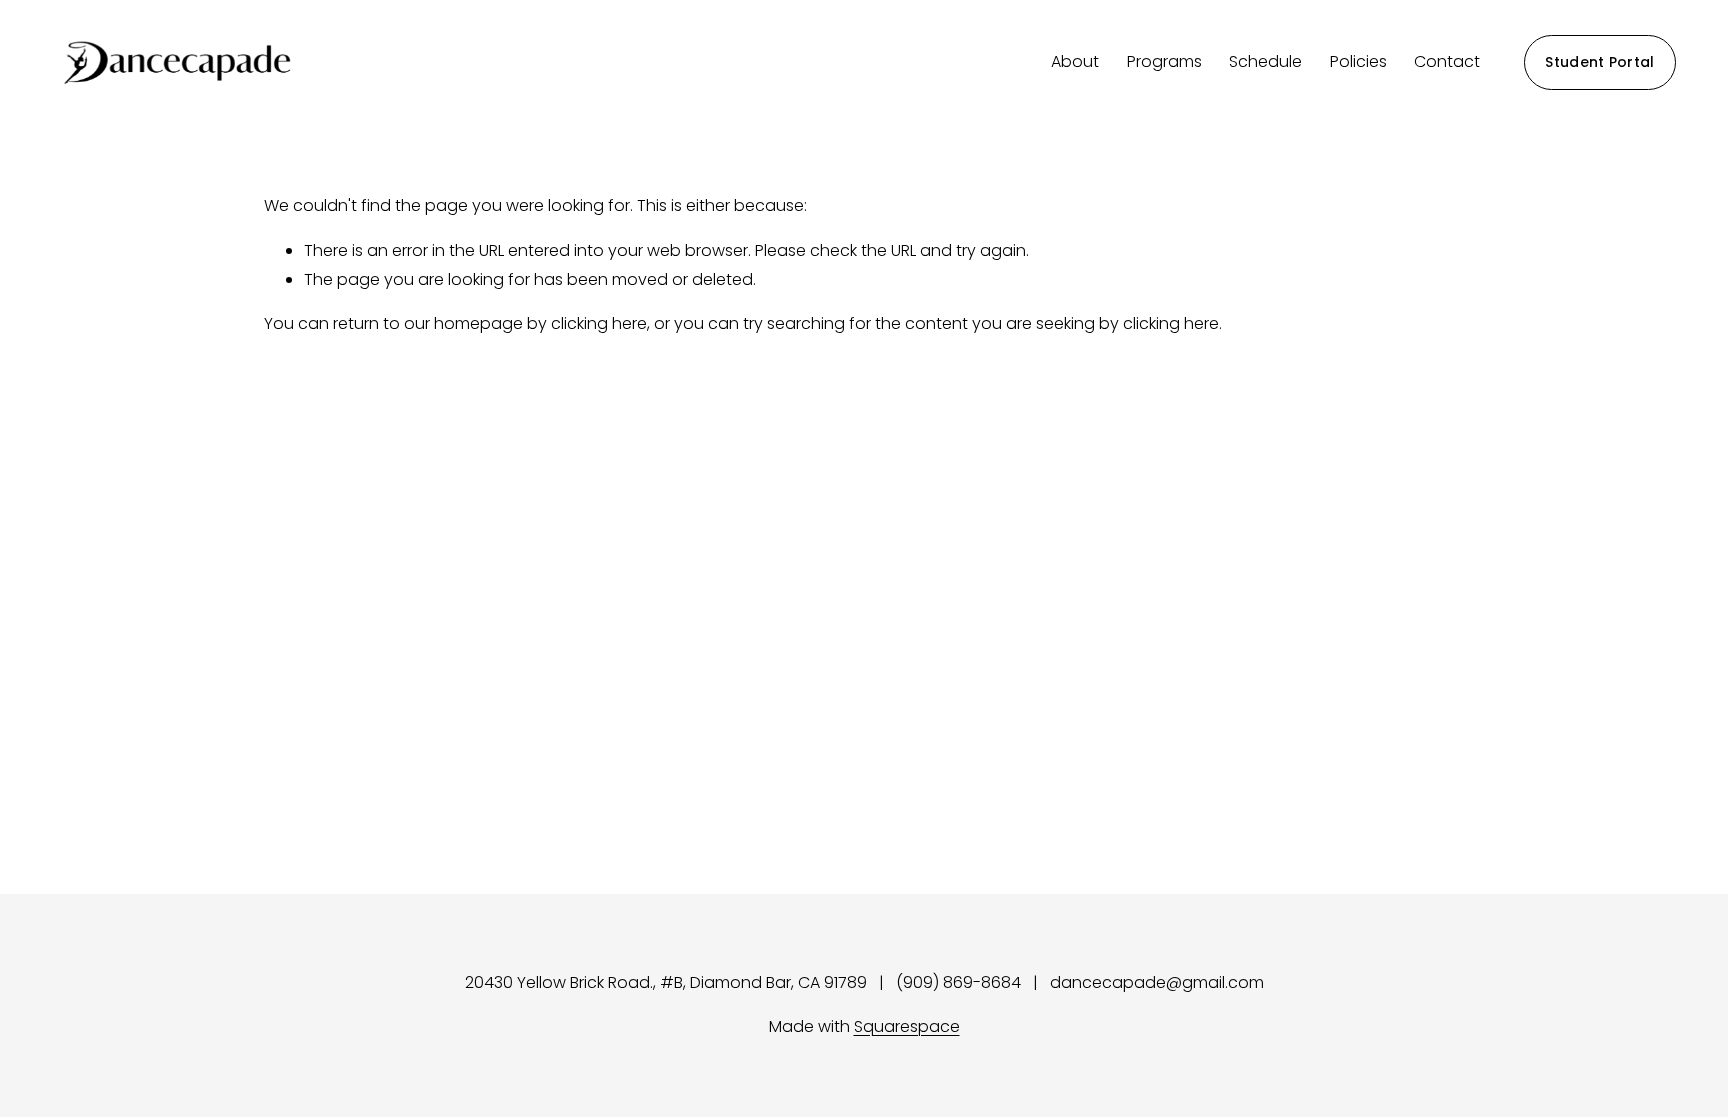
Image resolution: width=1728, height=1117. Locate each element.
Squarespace (907, 1026)
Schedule (1265, 61)
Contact (1447, 61)
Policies (1358, 61)
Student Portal (1599, 62)
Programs (1164, 61)
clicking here (599, 323)
